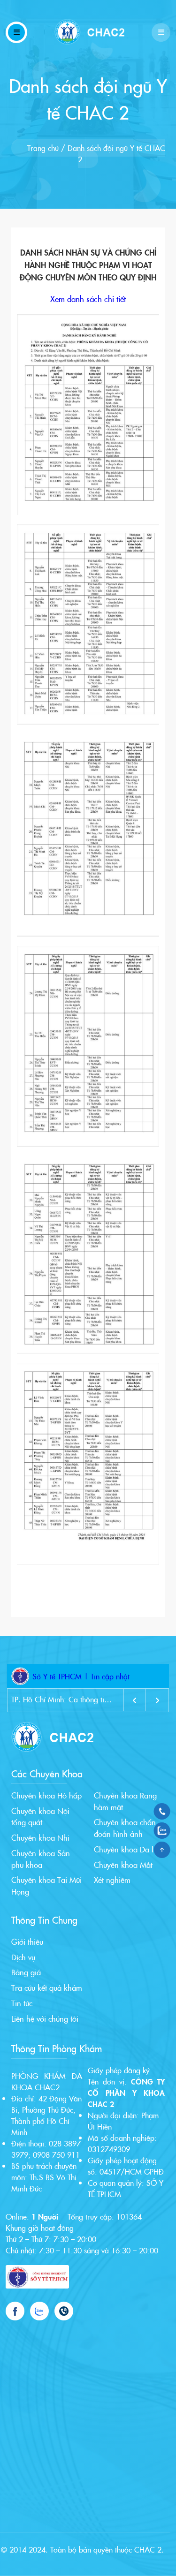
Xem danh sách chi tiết (88, 299)
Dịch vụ (23, 1957)
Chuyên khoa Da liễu (128, 1849)
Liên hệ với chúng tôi (45, 2018)
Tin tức (22, 2003)
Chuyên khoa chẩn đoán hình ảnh (125, 1828)
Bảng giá (26, 1972)
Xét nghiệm (112, 1879)
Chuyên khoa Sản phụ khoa (41, 1858)
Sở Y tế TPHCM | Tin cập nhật (81, 1676)
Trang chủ (43, 148)
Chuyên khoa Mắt (123, 1864)
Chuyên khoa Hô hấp (46, 1795)
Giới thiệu (27, 1941)
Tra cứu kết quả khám (47, 1987)
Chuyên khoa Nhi (40, 1837)
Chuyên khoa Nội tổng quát (40, 1816)
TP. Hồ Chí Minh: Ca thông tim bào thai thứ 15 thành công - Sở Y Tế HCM (62, 1699)
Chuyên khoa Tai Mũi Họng (46, 1885)
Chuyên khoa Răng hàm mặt (125, 1801)
